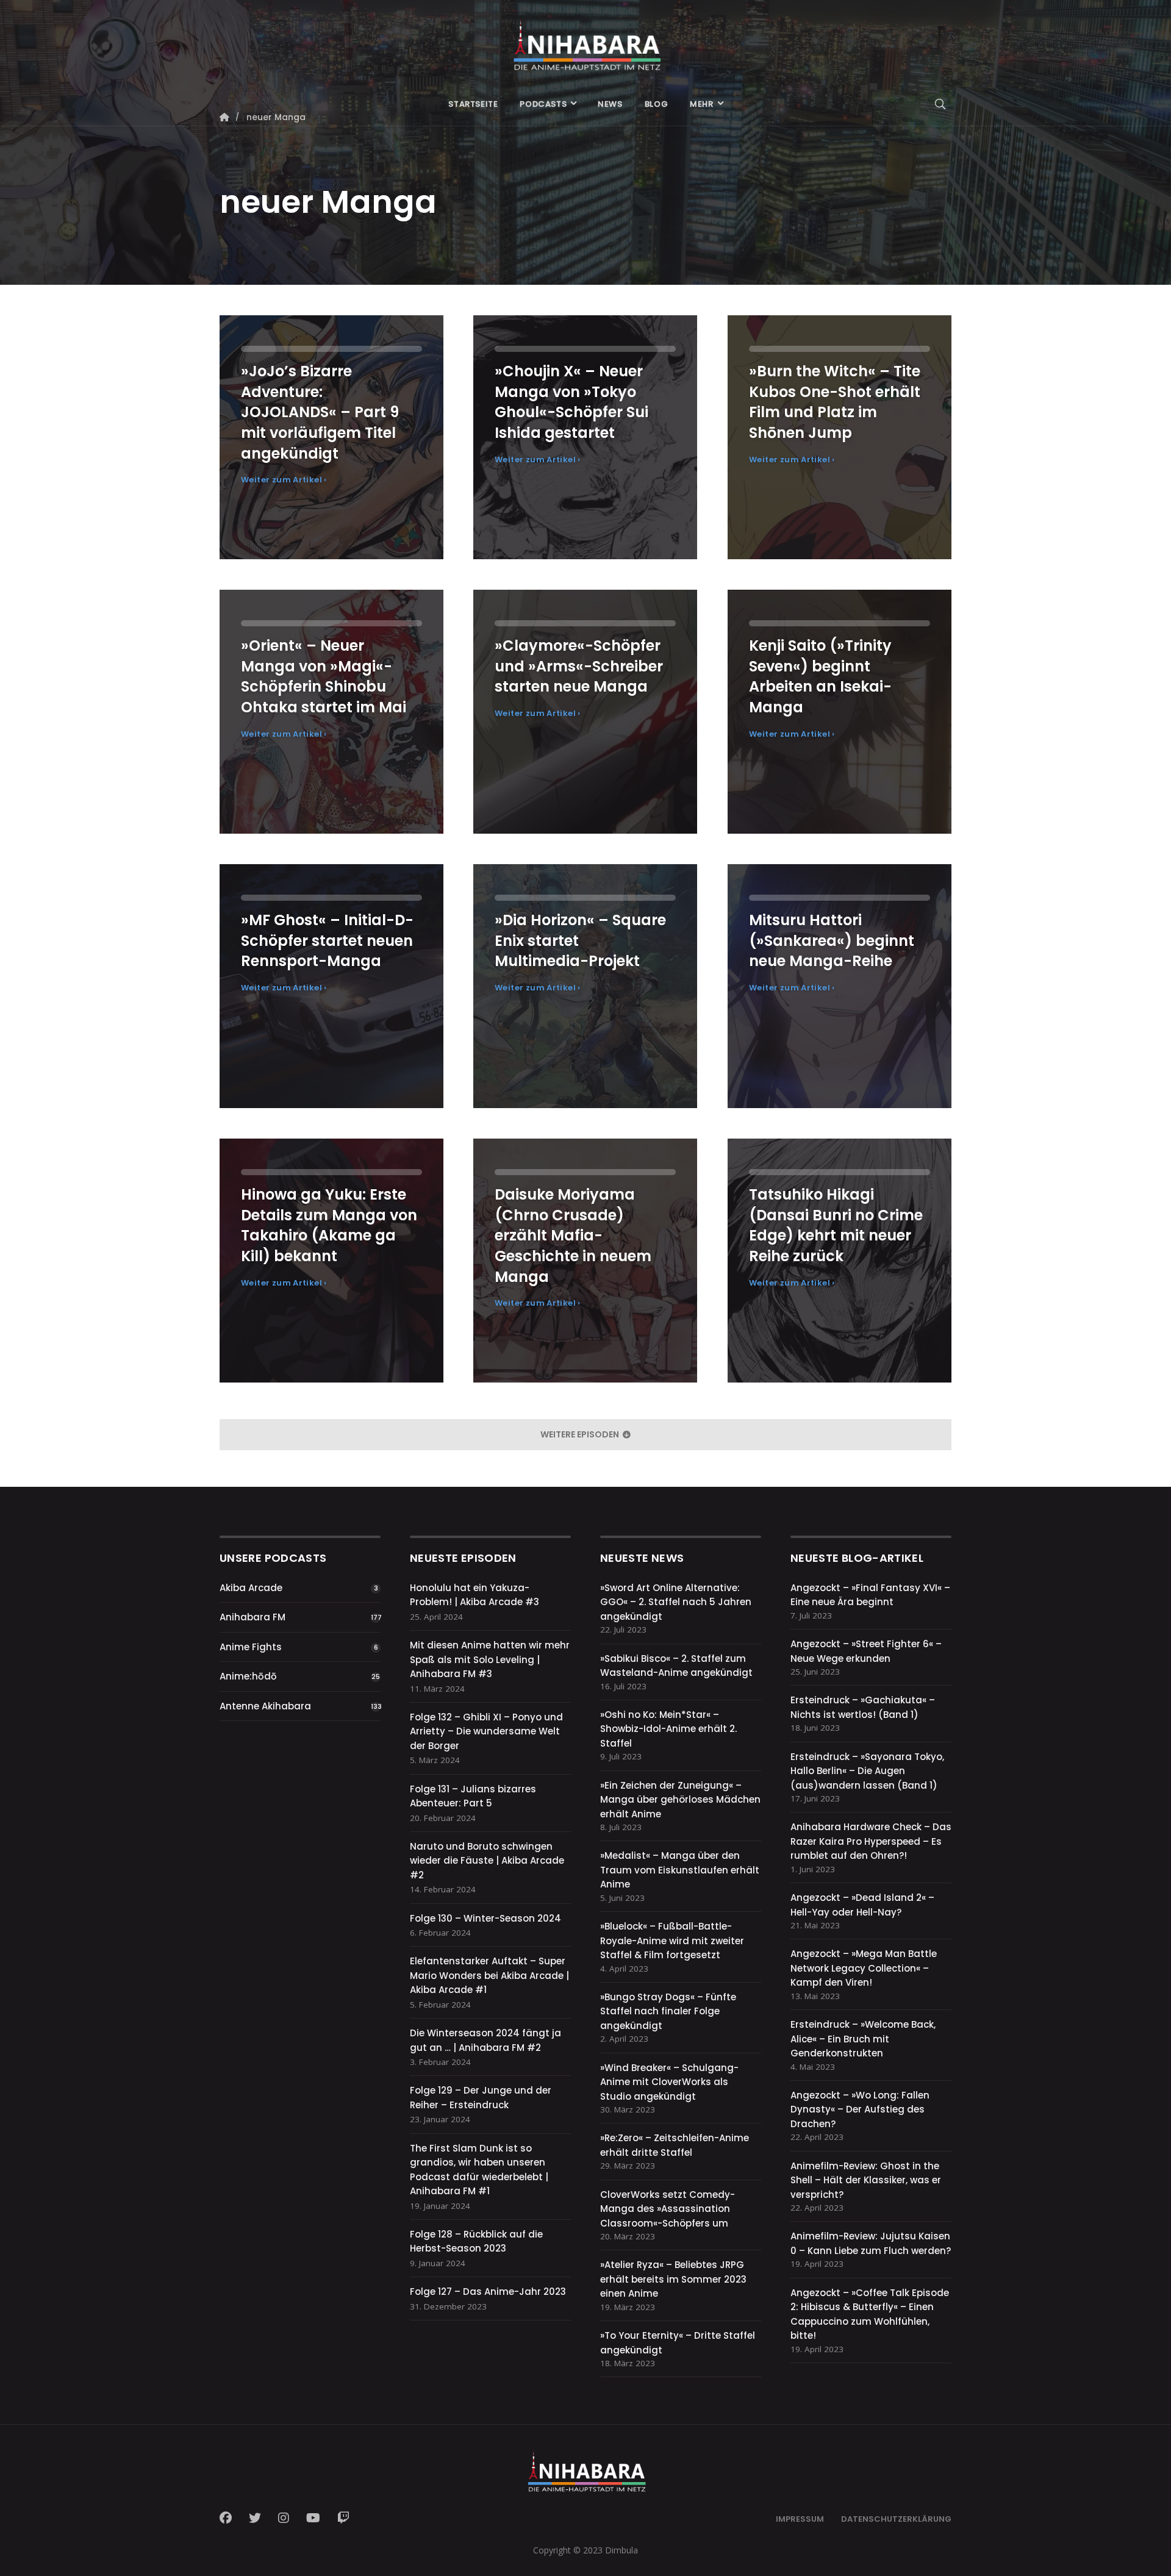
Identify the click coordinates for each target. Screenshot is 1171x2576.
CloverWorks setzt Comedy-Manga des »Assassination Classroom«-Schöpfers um (668, 2209)
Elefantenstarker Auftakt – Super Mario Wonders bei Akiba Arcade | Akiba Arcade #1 (489, 1975)
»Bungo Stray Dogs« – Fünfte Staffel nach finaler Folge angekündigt (668, 2011)
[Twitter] (255, 2518)
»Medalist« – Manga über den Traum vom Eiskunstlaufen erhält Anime (680, 1870)
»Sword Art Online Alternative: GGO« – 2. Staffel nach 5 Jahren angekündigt (676, 1602)
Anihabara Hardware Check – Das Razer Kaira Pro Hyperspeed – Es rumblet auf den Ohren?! (871, 1841)
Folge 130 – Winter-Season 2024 (485, 1918)
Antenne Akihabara (265, 1706)
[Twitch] (343, 2518)
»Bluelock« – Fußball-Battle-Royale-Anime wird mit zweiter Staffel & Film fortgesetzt (672, 1941)
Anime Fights (251, 1647)
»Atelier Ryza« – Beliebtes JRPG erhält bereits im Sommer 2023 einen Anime (673, 2279)
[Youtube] (313, 2518)
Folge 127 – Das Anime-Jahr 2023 (488, 2292)
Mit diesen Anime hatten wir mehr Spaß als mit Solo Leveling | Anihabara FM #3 (490, 1659)
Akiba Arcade (251, 1588)
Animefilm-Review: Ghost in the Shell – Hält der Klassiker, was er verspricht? (866, 2180)
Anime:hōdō (248, 1676)
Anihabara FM (252, 1617)
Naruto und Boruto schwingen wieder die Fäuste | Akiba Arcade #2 (487, 1861)
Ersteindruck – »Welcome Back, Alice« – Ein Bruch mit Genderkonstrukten (863, 2039)
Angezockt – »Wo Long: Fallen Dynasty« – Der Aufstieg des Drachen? (860, 2109)
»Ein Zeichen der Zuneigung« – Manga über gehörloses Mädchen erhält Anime (680, 1800)
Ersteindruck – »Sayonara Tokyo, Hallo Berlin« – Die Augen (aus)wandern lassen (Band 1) (867, 1771)
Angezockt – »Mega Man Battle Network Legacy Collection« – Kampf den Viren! (864, 1968)
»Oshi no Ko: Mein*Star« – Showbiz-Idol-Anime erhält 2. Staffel (668, 1729)
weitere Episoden (581, 1434)
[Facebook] (229, 2518)
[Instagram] (284, 2518)
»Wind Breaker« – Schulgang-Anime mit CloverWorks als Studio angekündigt (669, 2082)
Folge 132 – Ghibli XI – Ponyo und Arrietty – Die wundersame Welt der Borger (486, 1731)
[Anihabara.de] (585, 41)
